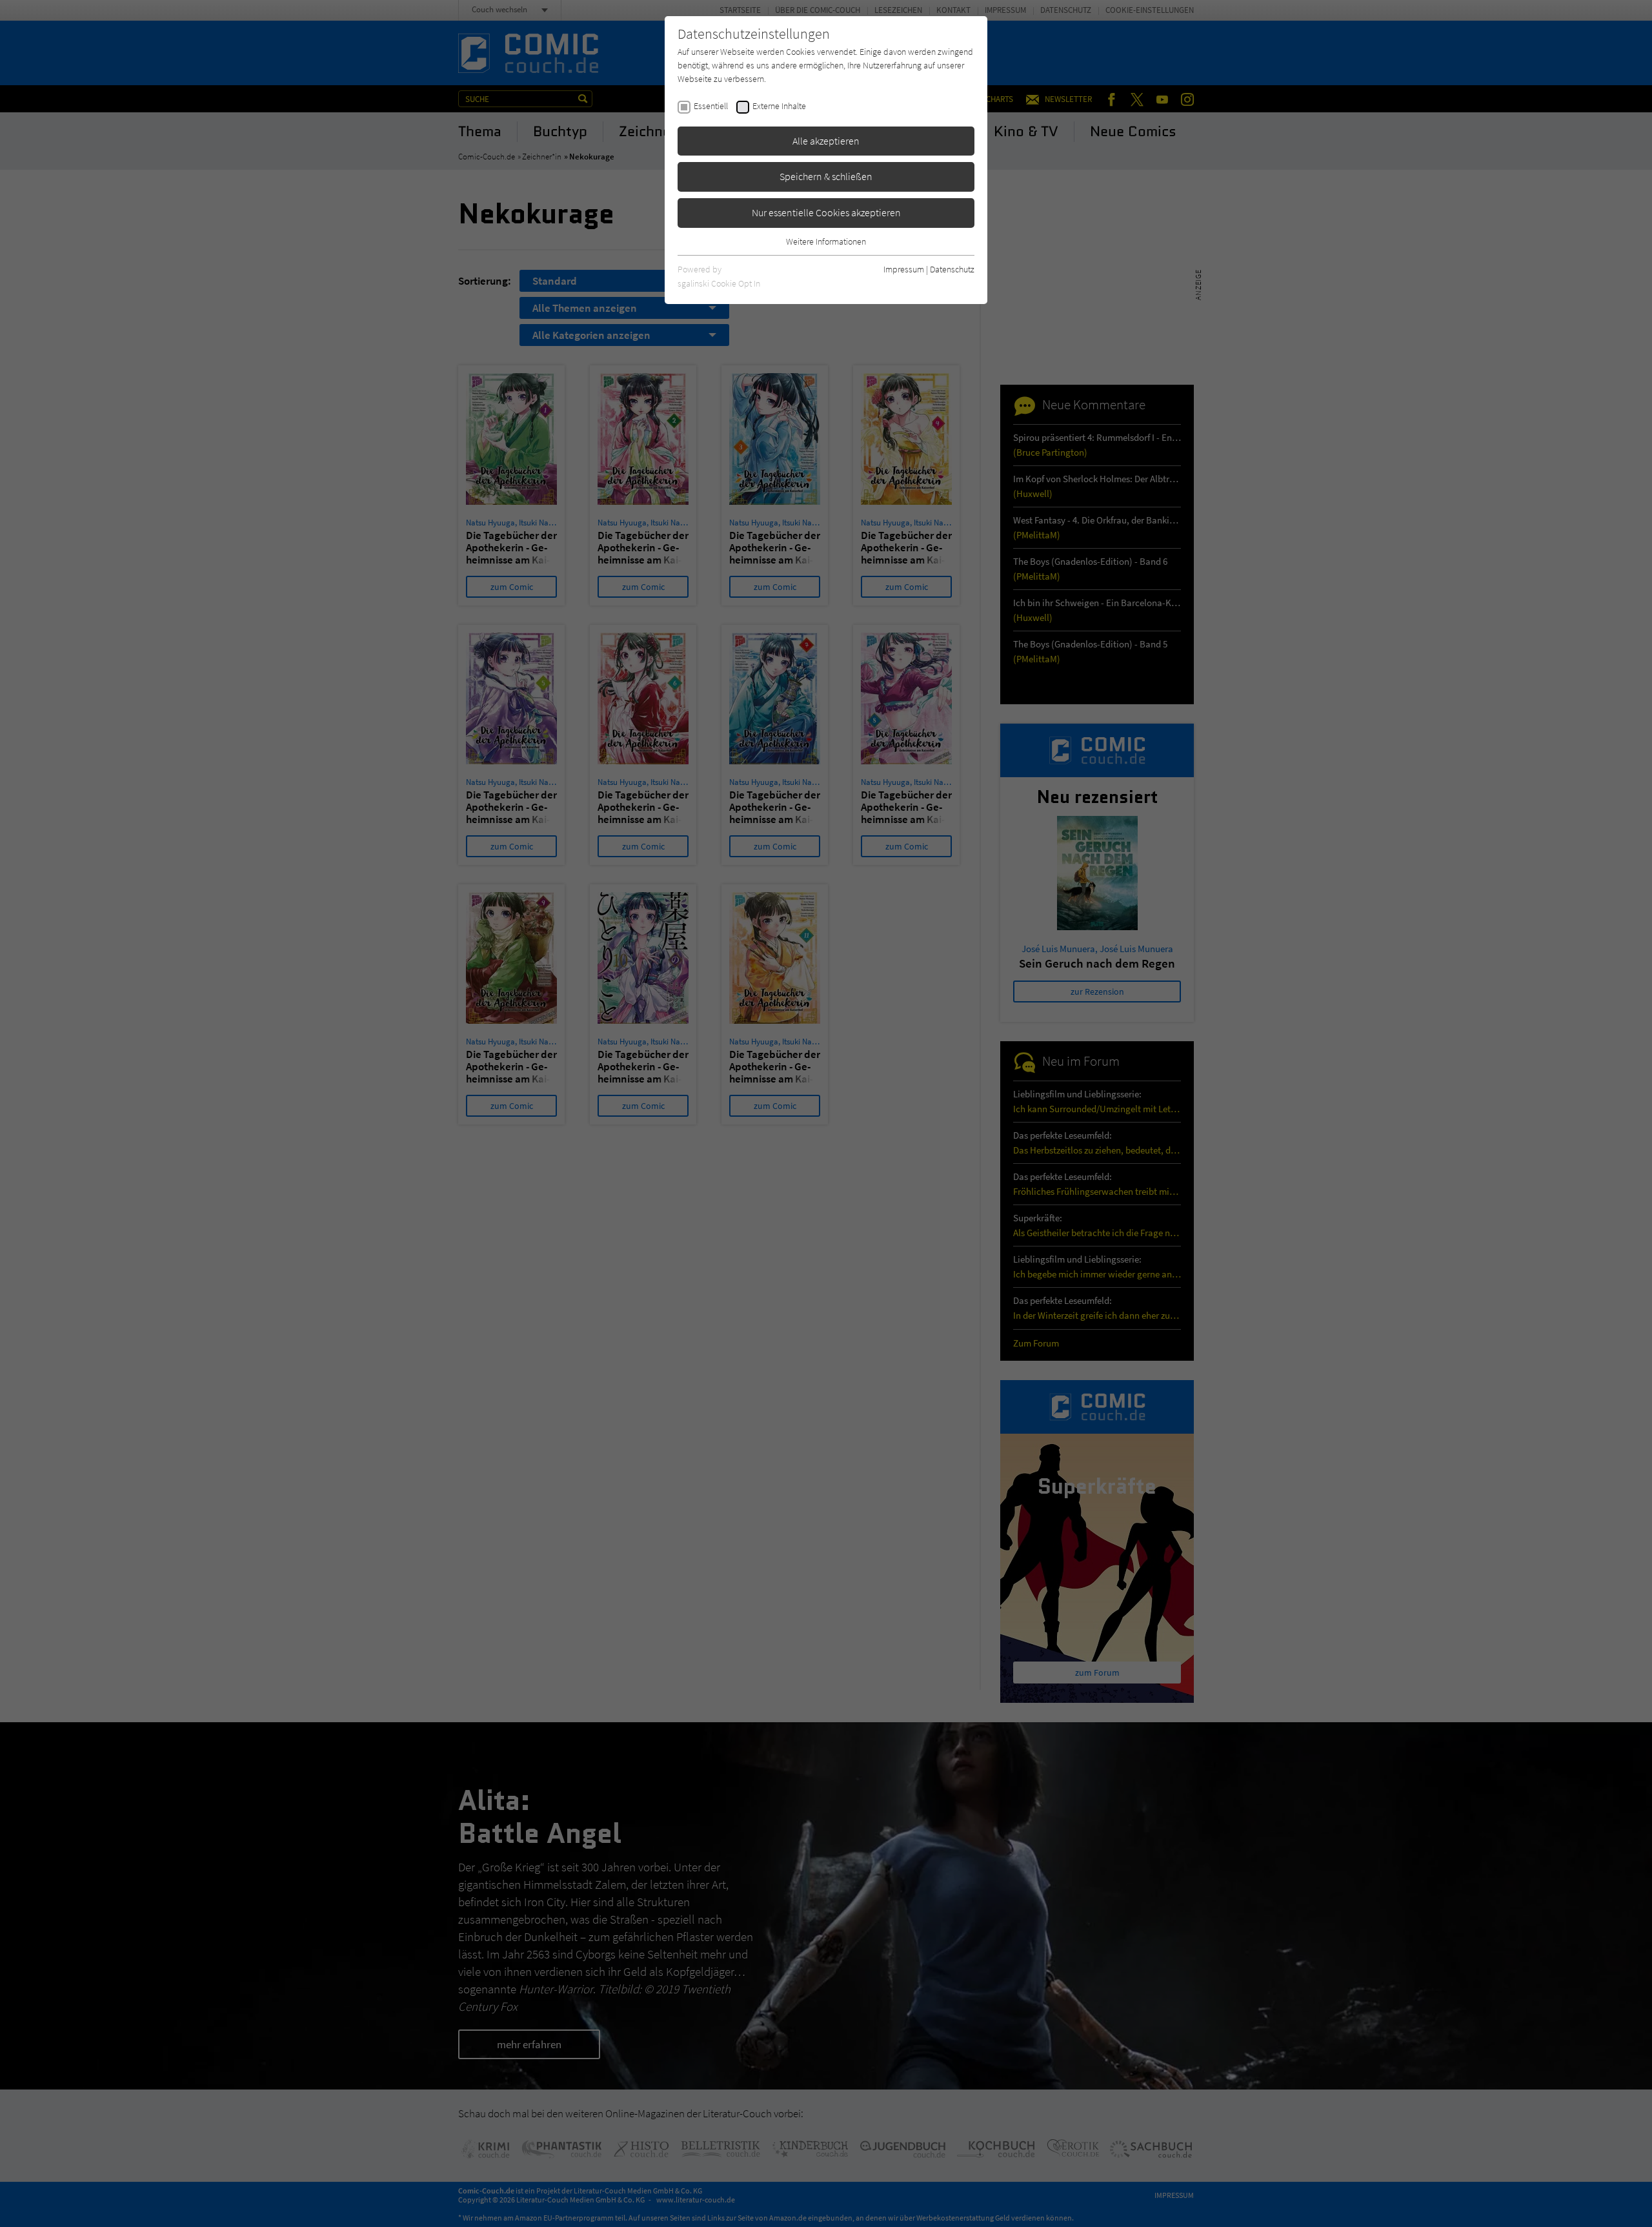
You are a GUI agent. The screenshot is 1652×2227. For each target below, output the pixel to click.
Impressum (904, 269)
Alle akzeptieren (826, 141)
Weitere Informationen (826, 241)
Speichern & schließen (826, 176)
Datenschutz (952, 269)
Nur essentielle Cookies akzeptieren (826, 212)
